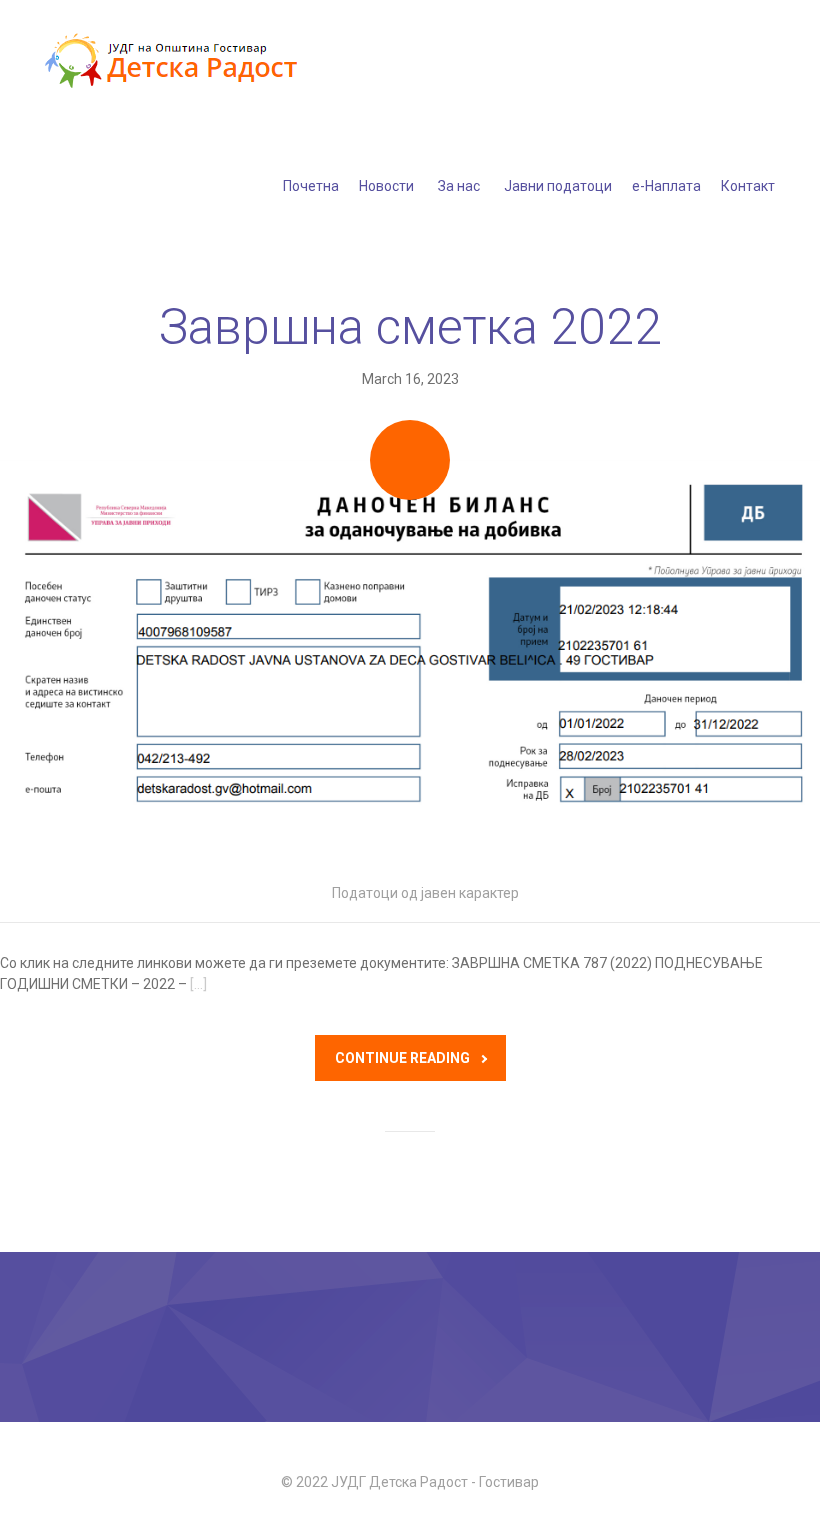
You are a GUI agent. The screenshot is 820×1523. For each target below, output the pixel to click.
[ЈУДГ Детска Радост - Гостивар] (174, 62)
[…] (198, 984)
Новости (386, 186)
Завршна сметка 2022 (410, 327)
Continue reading (402, 1058)
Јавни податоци (558, 186)
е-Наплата (666, 186)
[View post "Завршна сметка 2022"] (410, 662)
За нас (459, 186)
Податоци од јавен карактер (425, 893)
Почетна (311, 186)
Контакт (748, 186)
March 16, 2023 (410, 379)
